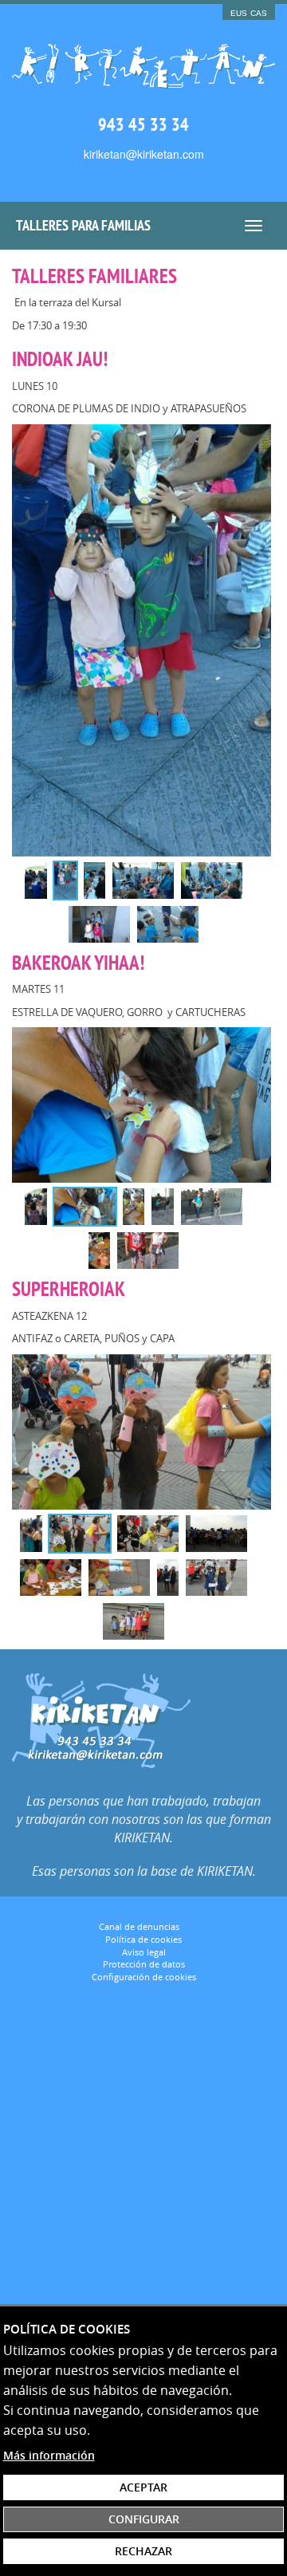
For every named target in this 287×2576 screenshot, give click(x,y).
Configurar (144, 2519)
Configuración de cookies (144, 1977)
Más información (49, 2455)
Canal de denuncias (140, 1926)
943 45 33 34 (143, 124)
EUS (239, 13)
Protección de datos (144, 1964)
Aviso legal (144, 1952)
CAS (259, 13)
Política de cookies (143, 1939)
